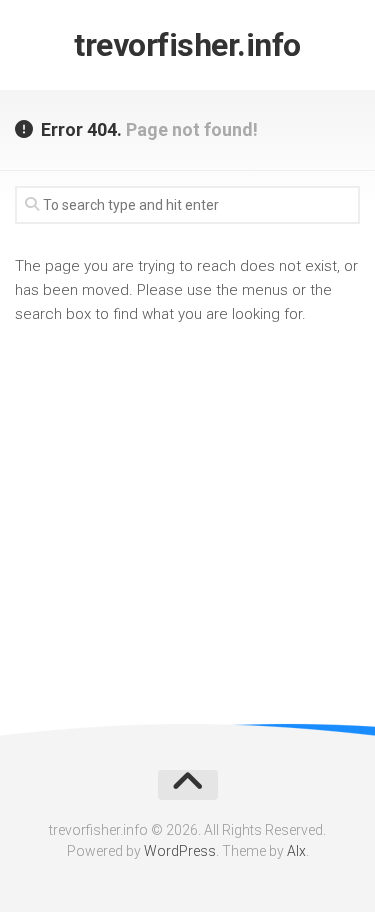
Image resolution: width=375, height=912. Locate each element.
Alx (296, 851)
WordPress (180, 851)
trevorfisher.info (187, 45)
